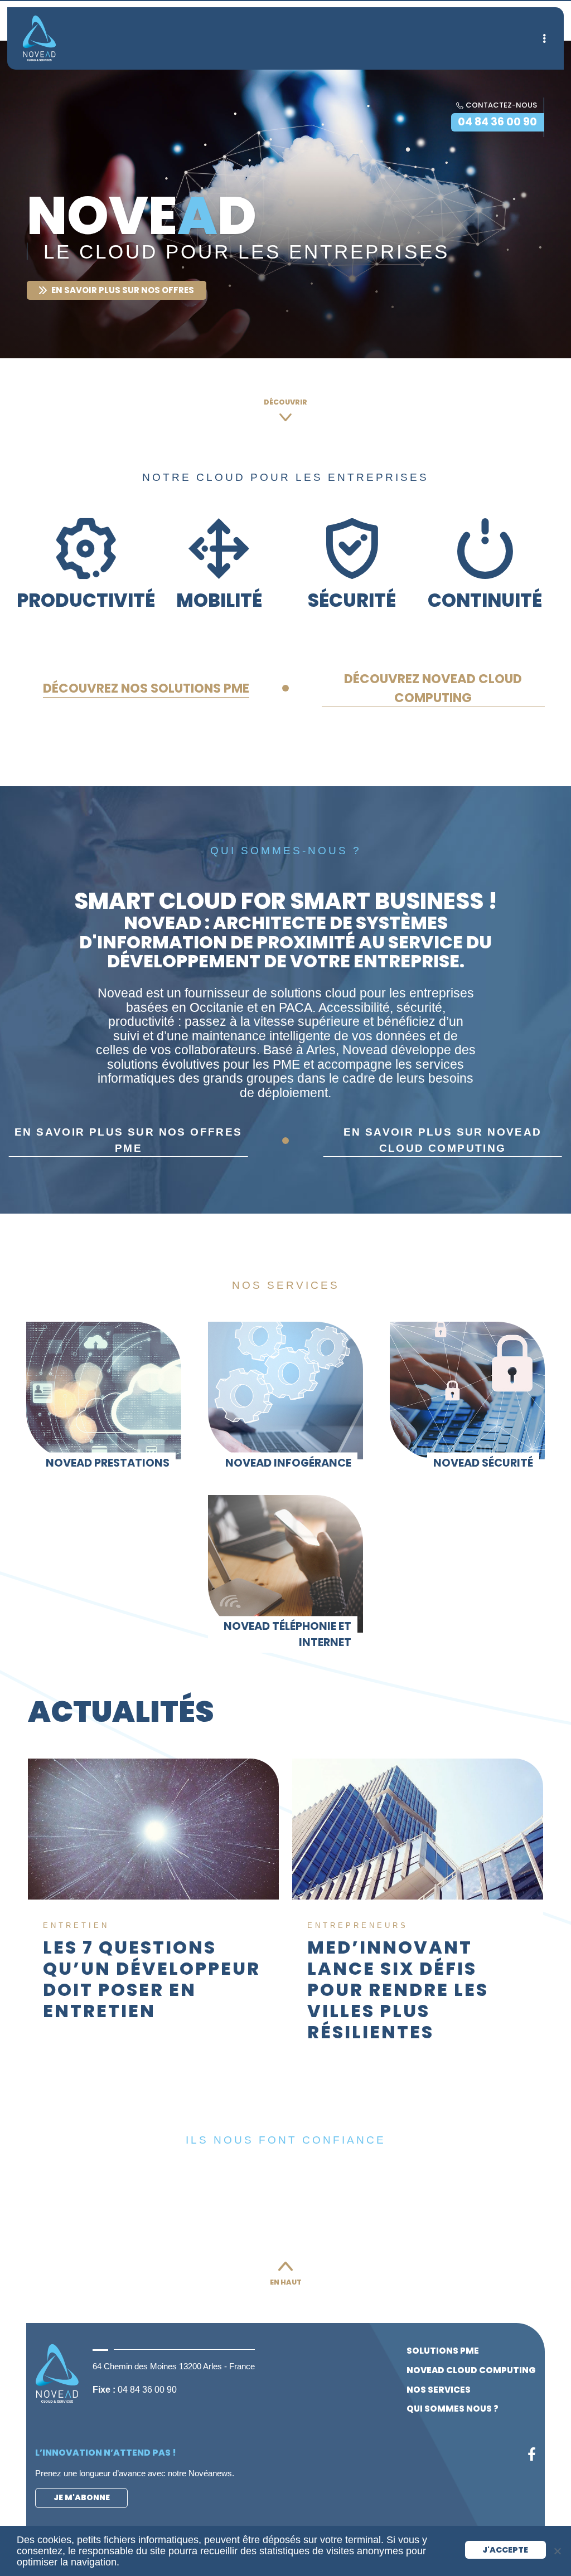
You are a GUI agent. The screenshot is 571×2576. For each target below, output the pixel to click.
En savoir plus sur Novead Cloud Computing (443, 1140)
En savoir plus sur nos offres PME (129, 1140)
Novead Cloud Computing (471, 2370)
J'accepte (505, 2550)
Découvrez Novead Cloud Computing (433, 688)
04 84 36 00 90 (497, 122)
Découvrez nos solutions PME (146, 688)
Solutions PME (443, 2351)
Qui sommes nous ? (453, 2409)
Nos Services (439, 2390)
